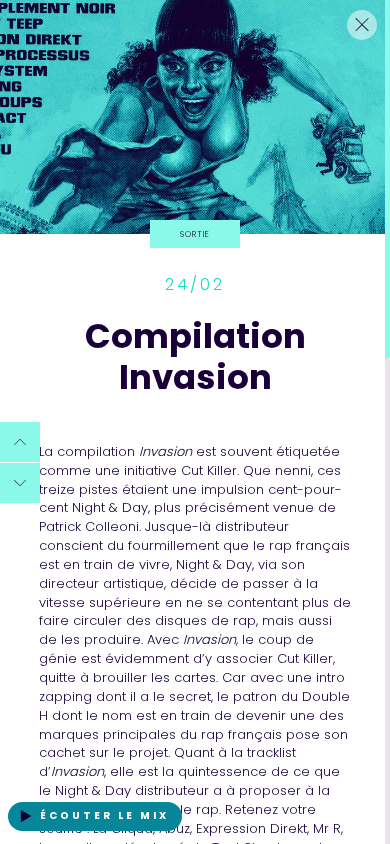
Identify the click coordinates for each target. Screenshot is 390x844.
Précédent (24, 457)
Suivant (20, 498)
